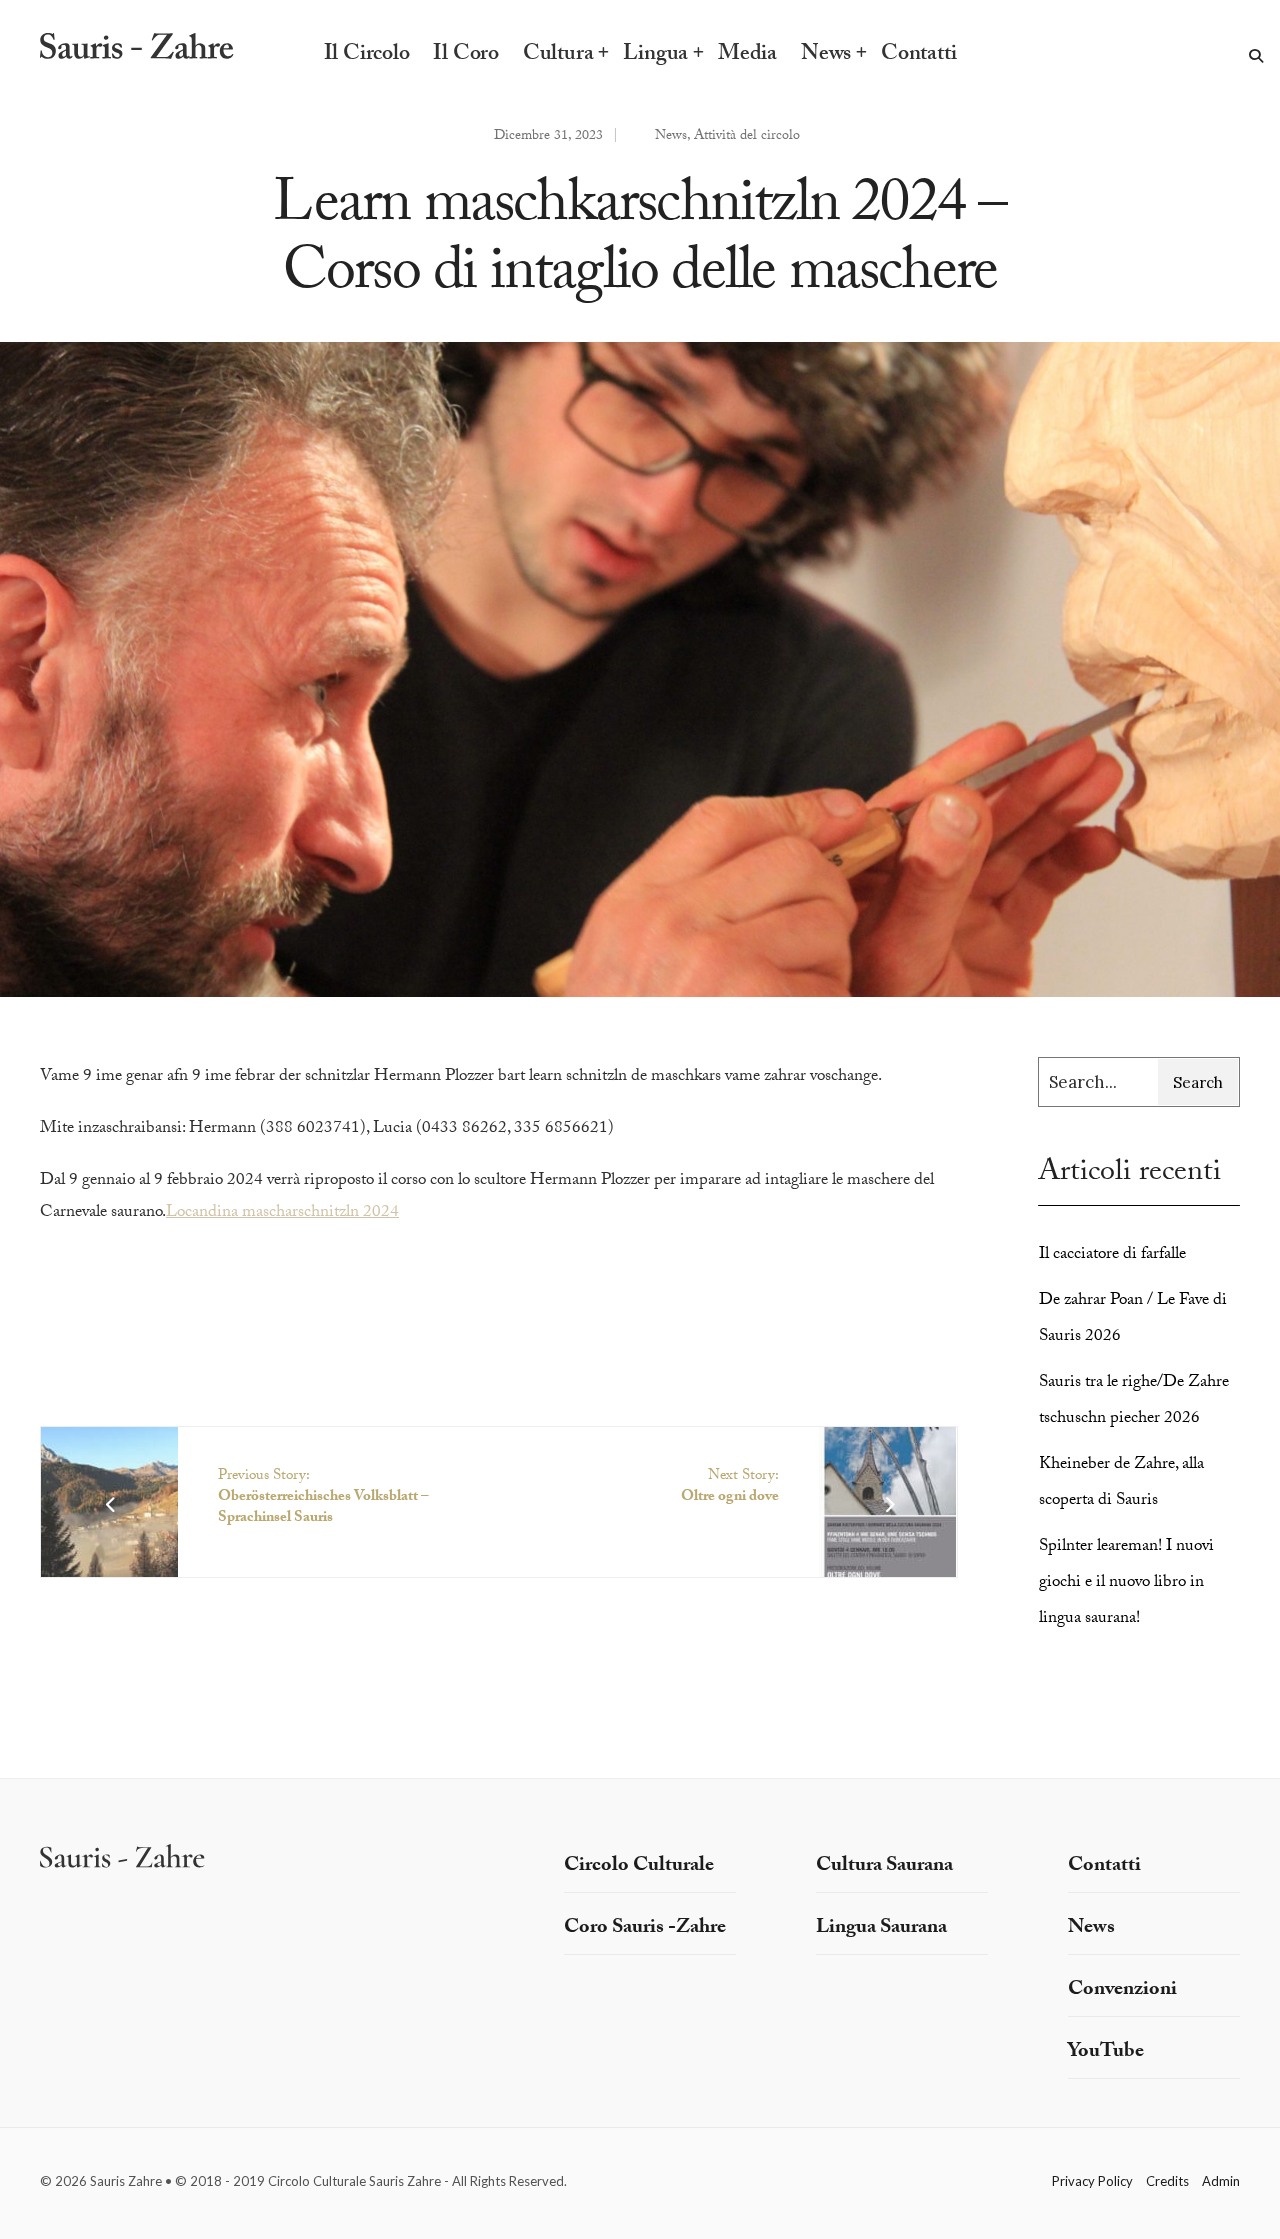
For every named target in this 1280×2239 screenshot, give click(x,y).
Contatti (918, 56)
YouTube (1106, 2053)
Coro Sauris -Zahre (645, 1929)
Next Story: (730, 1487)
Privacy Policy (1092, 2181)
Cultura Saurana (884, 1867)
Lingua (655, 56)
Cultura (558, 56)
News (826, 56)
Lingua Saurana (881, 1929)
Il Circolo (367, 56)
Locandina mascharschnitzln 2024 (282, 1213)
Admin (1221, 2181)
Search (1198, 1082)
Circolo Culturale (639, 1867)
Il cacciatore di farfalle (1112, 1255)
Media (747, 56)
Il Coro (465, 56)
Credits (1167, 2181)
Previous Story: (323, 1498)
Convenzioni (1122, 1991)
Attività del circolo (747, 137)
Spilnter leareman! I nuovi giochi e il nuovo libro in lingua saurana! (1126, 1583)
